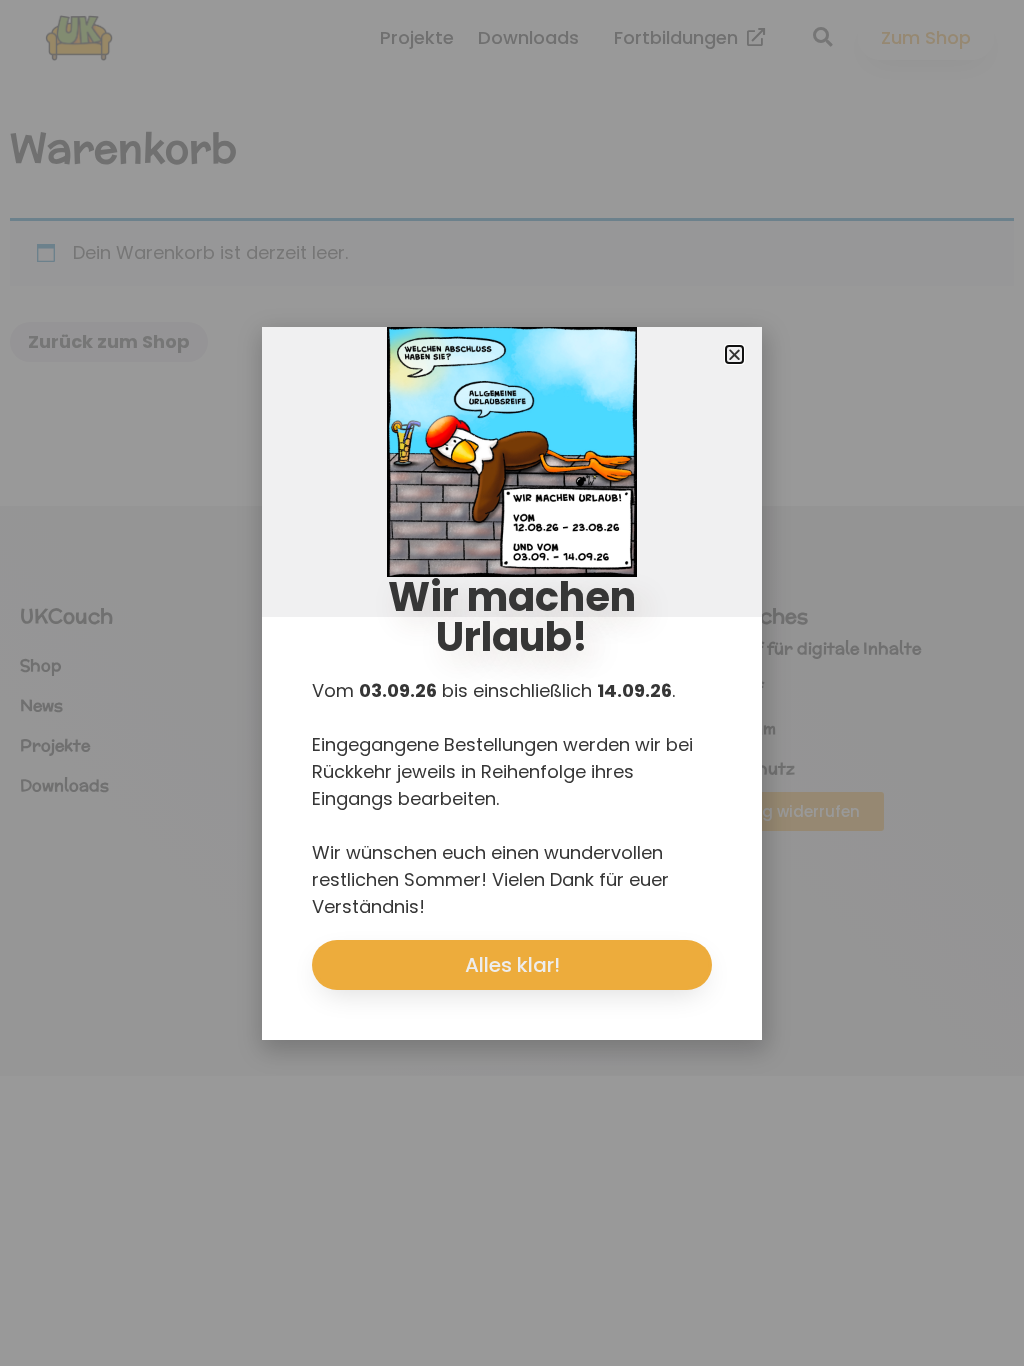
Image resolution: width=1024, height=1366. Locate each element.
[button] (734, 354)
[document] (512, 683)
